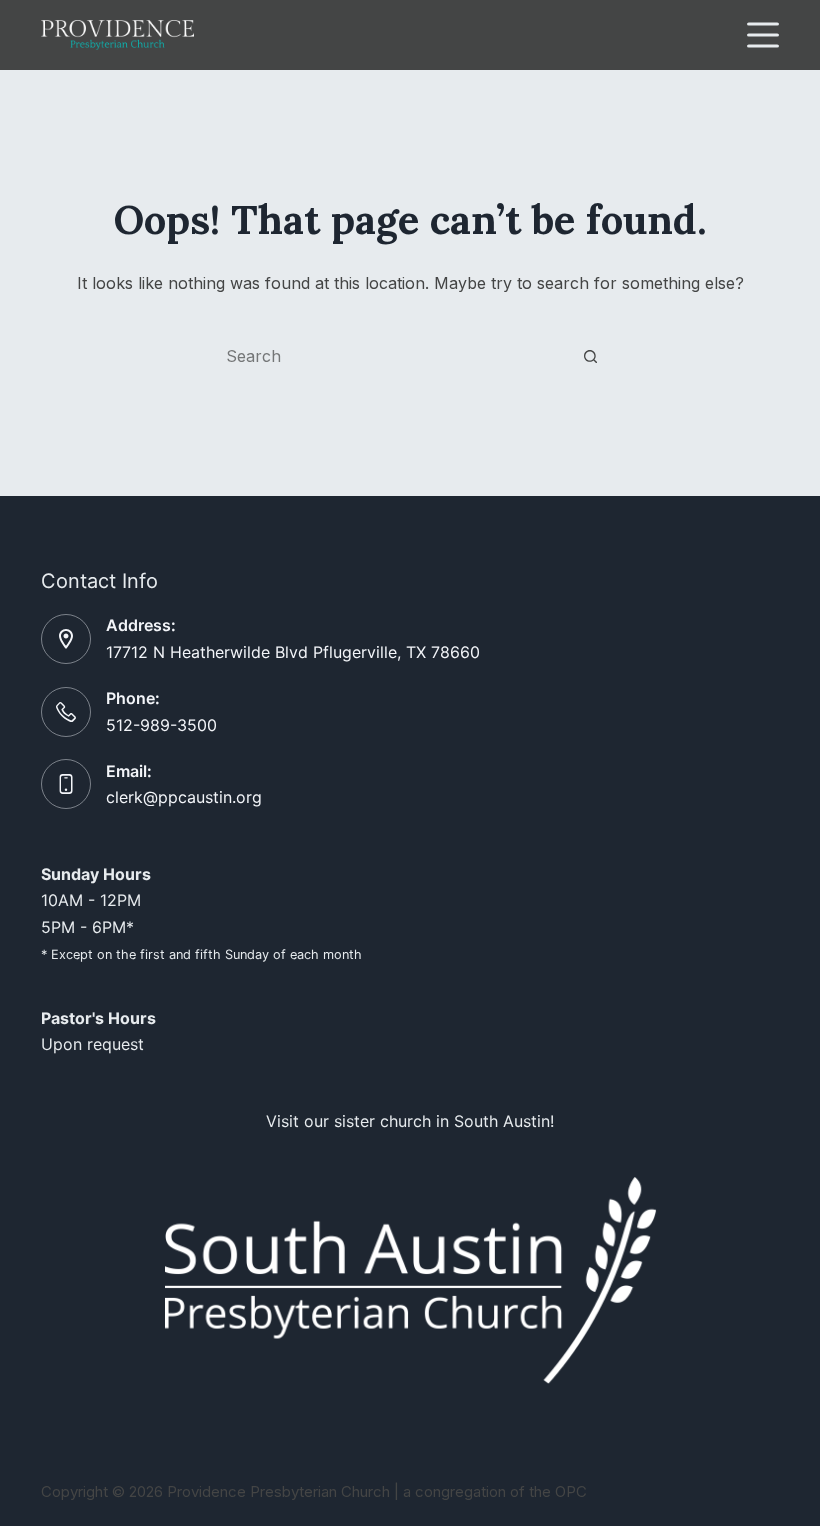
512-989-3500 (161, 725)
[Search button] (590, 356)
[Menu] (763, 35)
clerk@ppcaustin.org (184, 797)
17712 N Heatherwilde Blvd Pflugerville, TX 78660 (293, 652)
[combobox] (391, 356)
